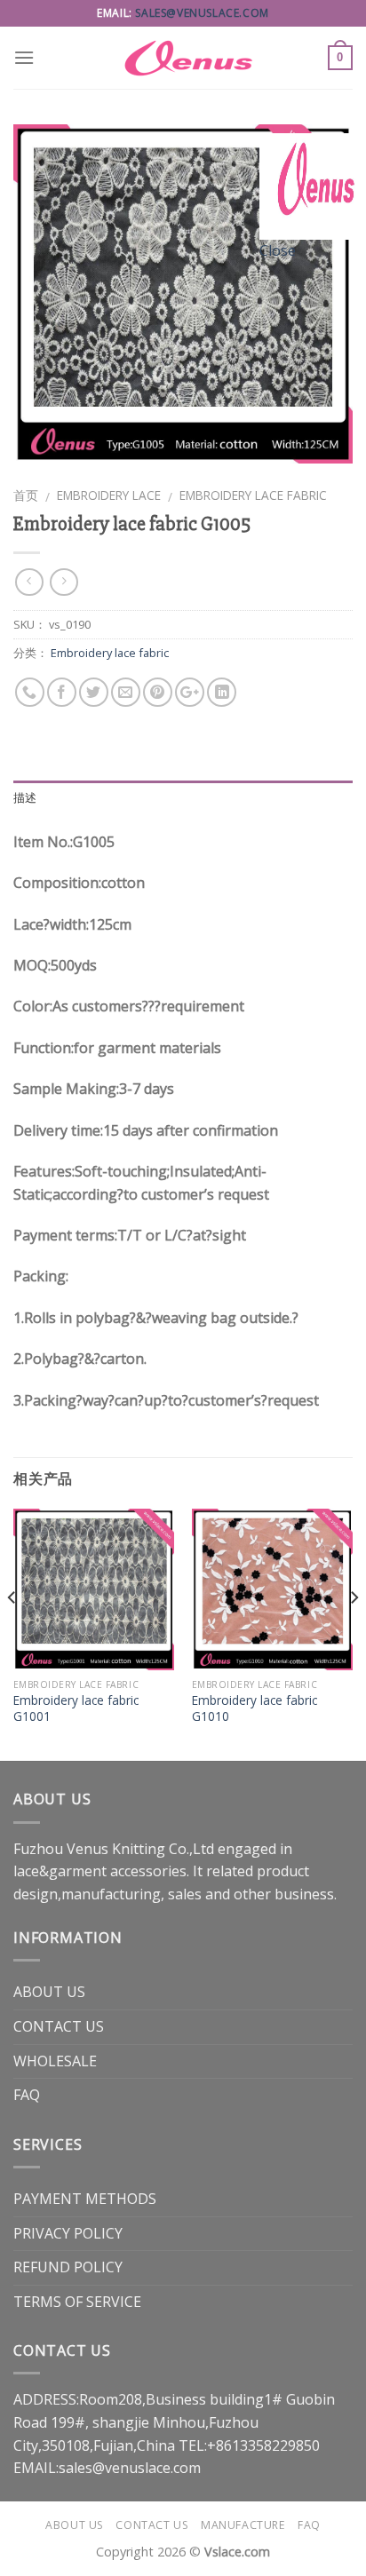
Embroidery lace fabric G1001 (76, 1708)
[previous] (12, 1633)
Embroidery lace (109, 495)
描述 (25, 798)
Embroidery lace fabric (253, 495)
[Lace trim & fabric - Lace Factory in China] (183, 58)
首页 (26, 495)
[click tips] (313, 185)
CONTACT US (59, 2026)
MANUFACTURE (243, 2525)
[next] (354, 1633)
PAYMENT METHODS (85, 2199)
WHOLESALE (55, 2061)
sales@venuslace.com (202, 13)
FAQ (27, 2095)
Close (278, 250)
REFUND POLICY (68, 2267)
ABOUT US (49, 1992)
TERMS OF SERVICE (77, 2302)
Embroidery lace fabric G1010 (255, 1708)
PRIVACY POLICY (68, 2233)
